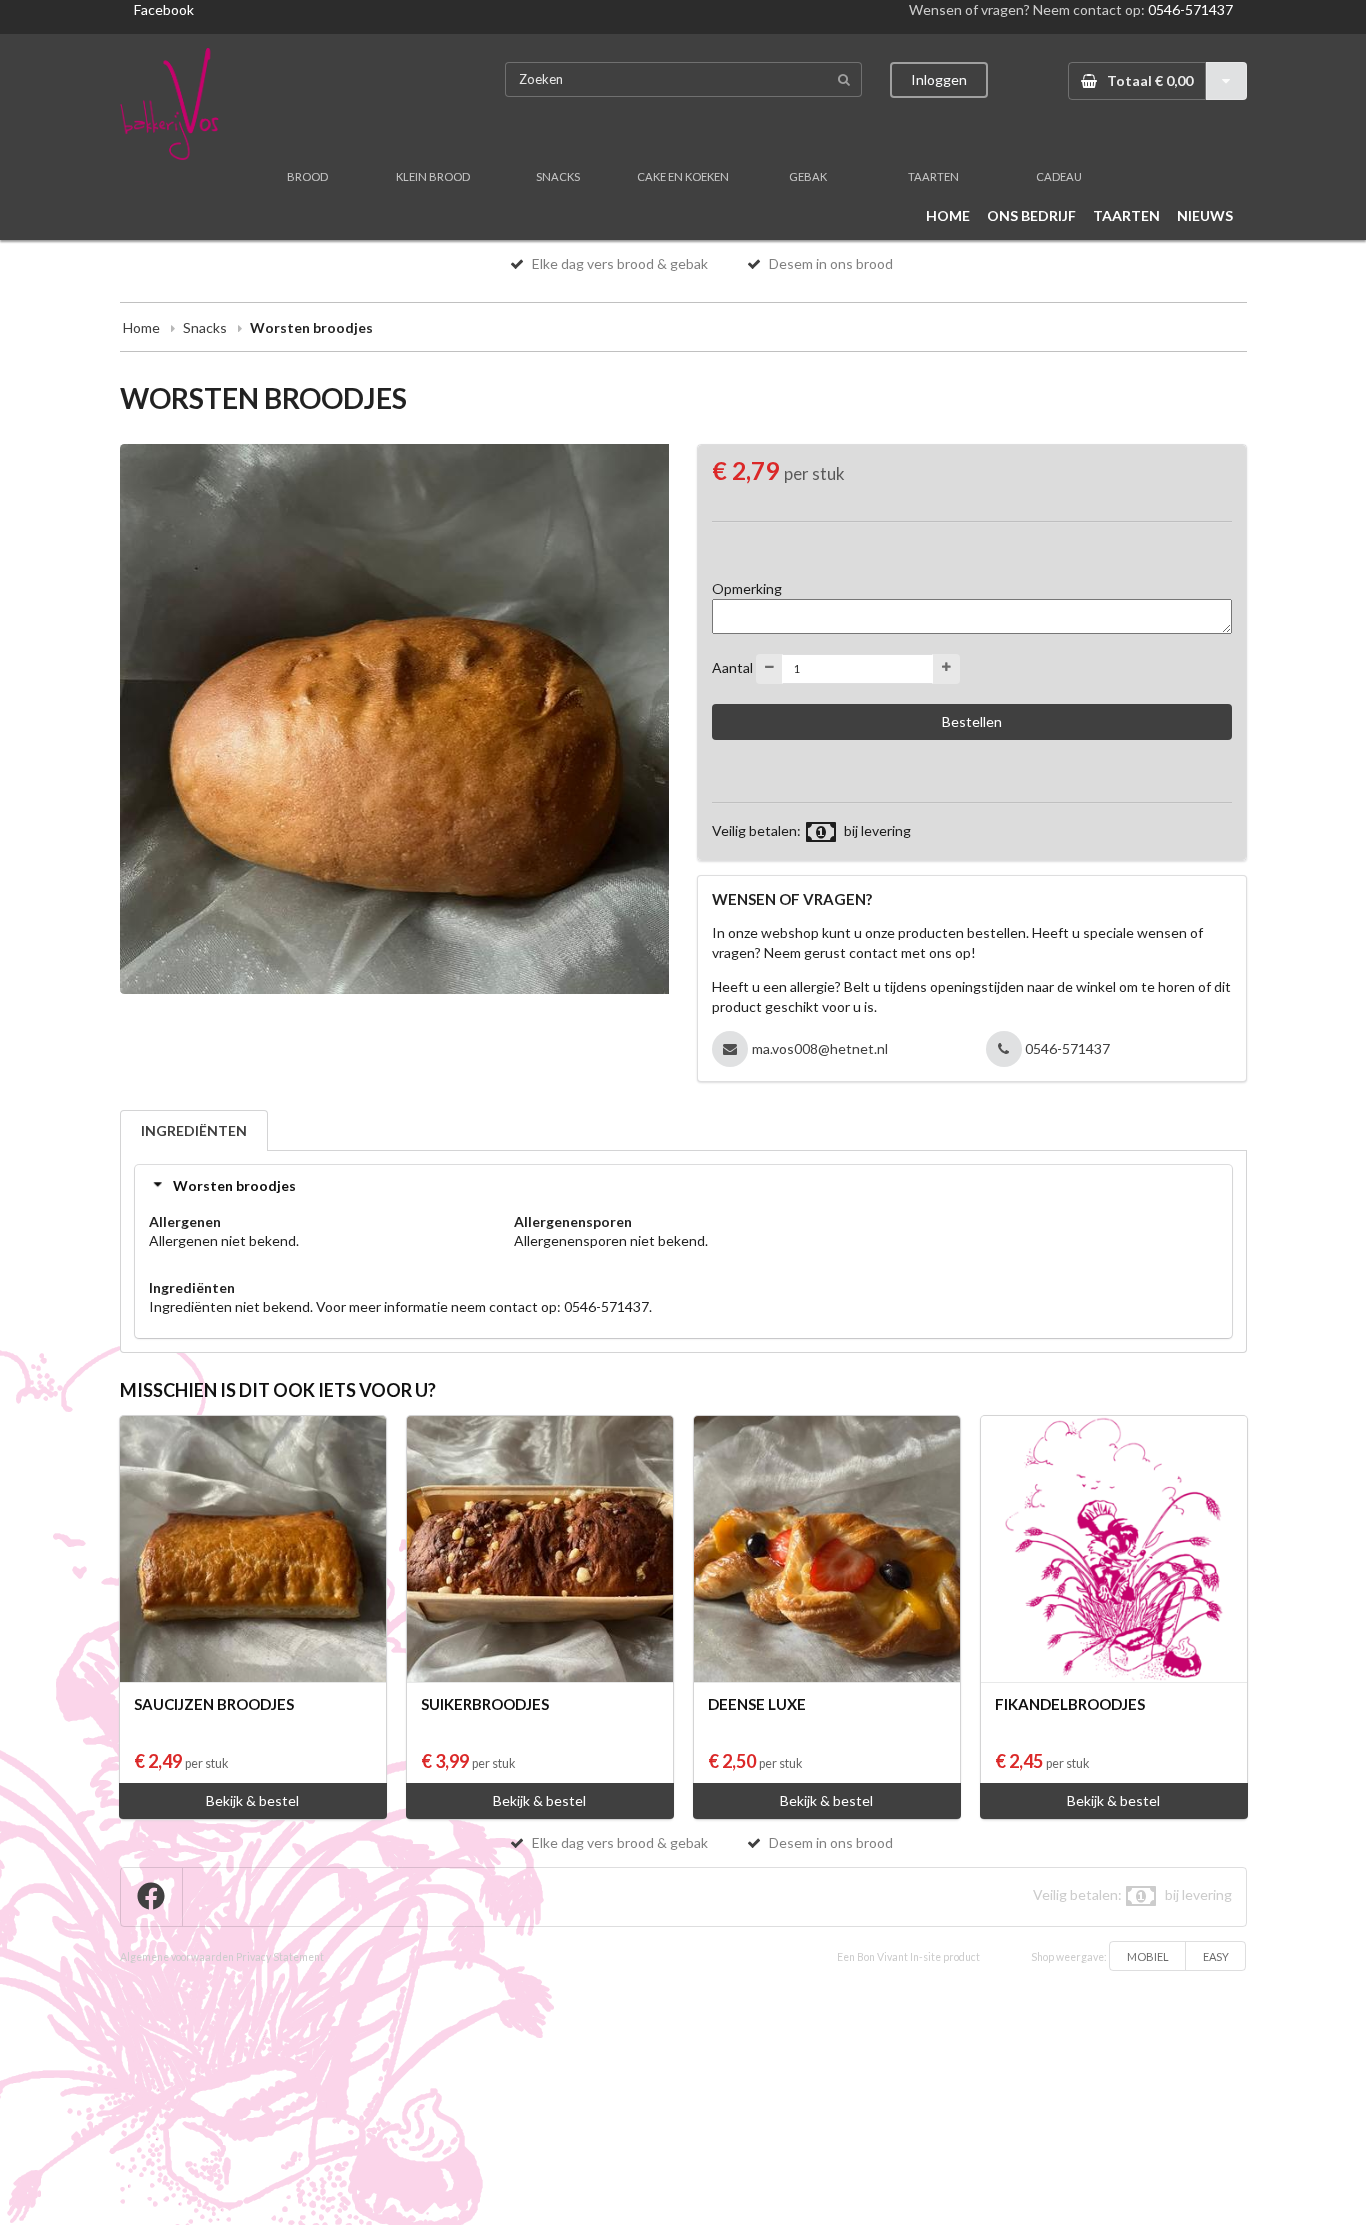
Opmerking (747, 588)
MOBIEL (1148, 1956)
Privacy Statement (280, 1957)
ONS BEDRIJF (1031, 215)
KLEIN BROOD (433, 176)
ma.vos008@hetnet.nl (820, 1048)
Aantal (732, 666)
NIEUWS (1205, 215)
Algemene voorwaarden (177, 1957)
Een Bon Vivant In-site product (908, 1957)
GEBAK (808, 176)
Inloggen (939, 79)
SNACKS (558, 176)
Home (141, 327)
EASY (1216, 1956)
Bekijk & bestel (252, 1800)
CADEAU (1059, 176)
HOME (948, 215)
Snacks (205, 327)
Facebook (164, 9)
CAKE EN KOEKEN (683, 176)
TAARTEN (933, 176)
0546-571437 (1190, 9)
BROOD (307, 176)
